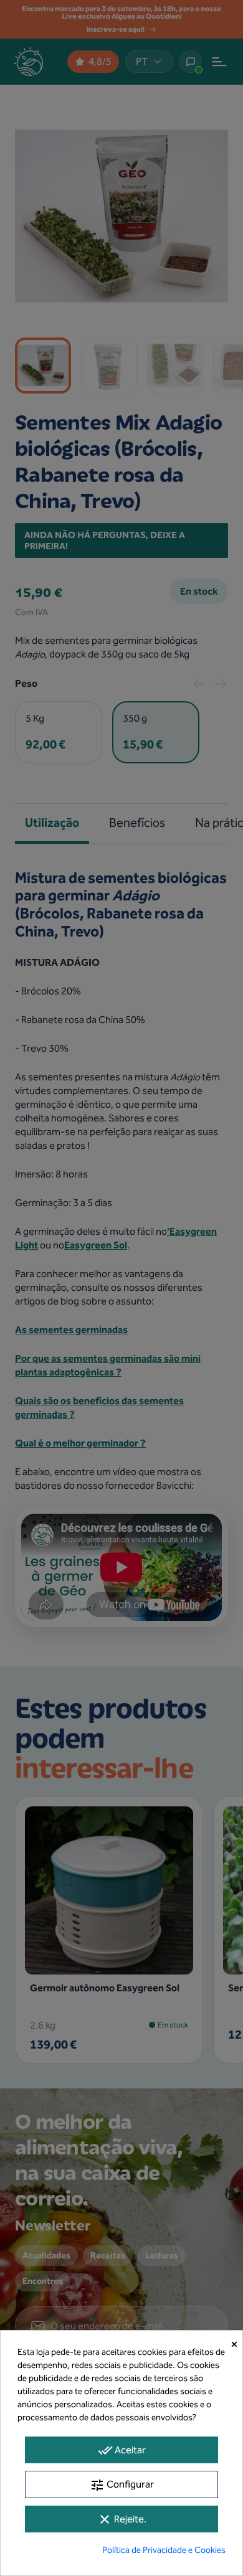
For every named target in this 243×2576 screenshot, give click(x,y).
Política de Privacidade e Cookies (164, 2550)
